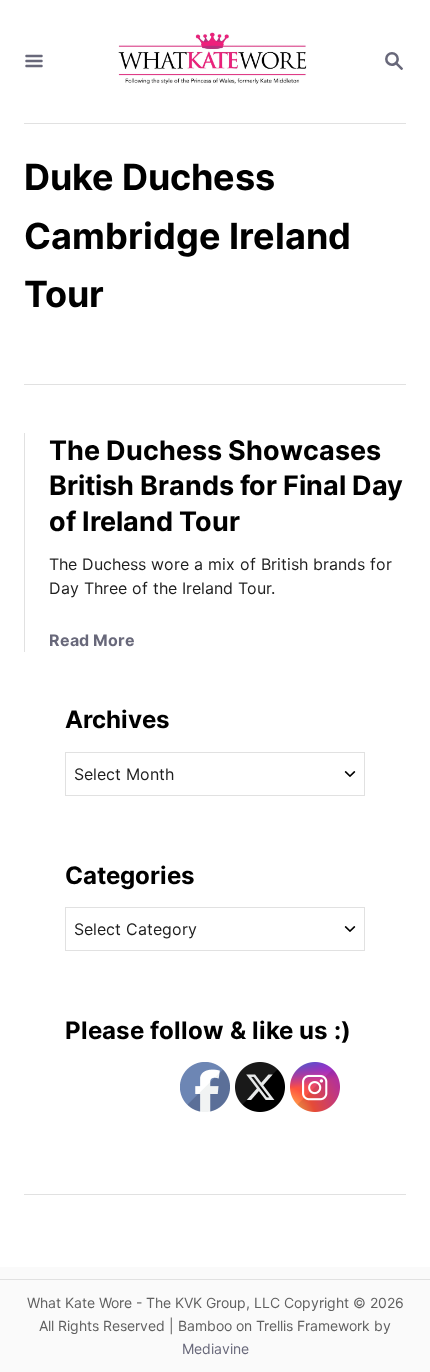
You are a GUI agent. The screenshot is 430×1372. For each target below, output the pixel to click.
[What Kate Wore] (213, 61)
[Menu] (34, 62)
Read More (92, 640)
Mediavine (215, 1348)
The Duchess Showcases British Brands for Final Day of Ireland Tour (226, 486)
